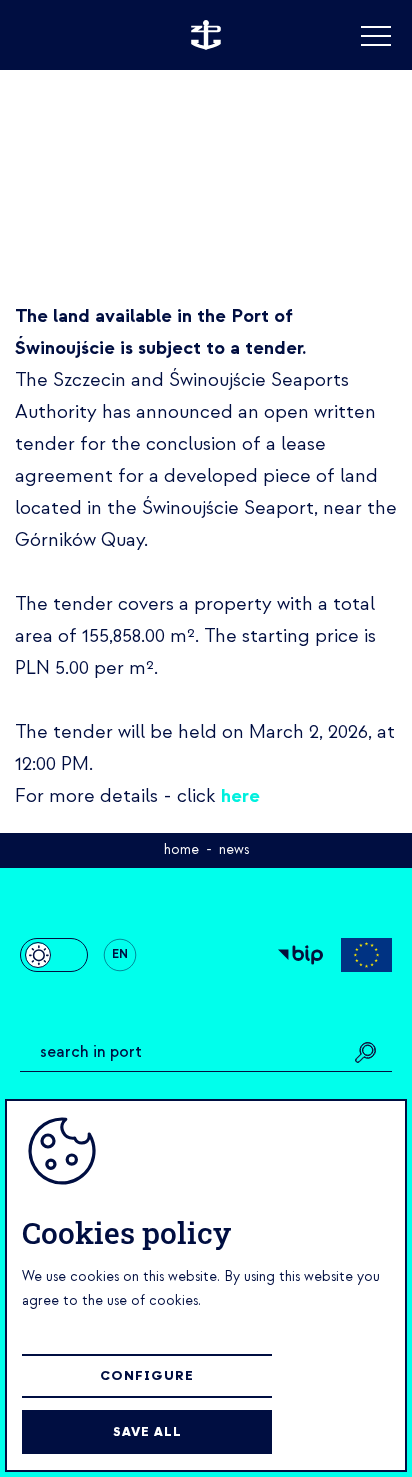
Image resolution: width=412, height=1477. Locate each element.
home (181, 849)
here (240, 796)
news (234, 849)
